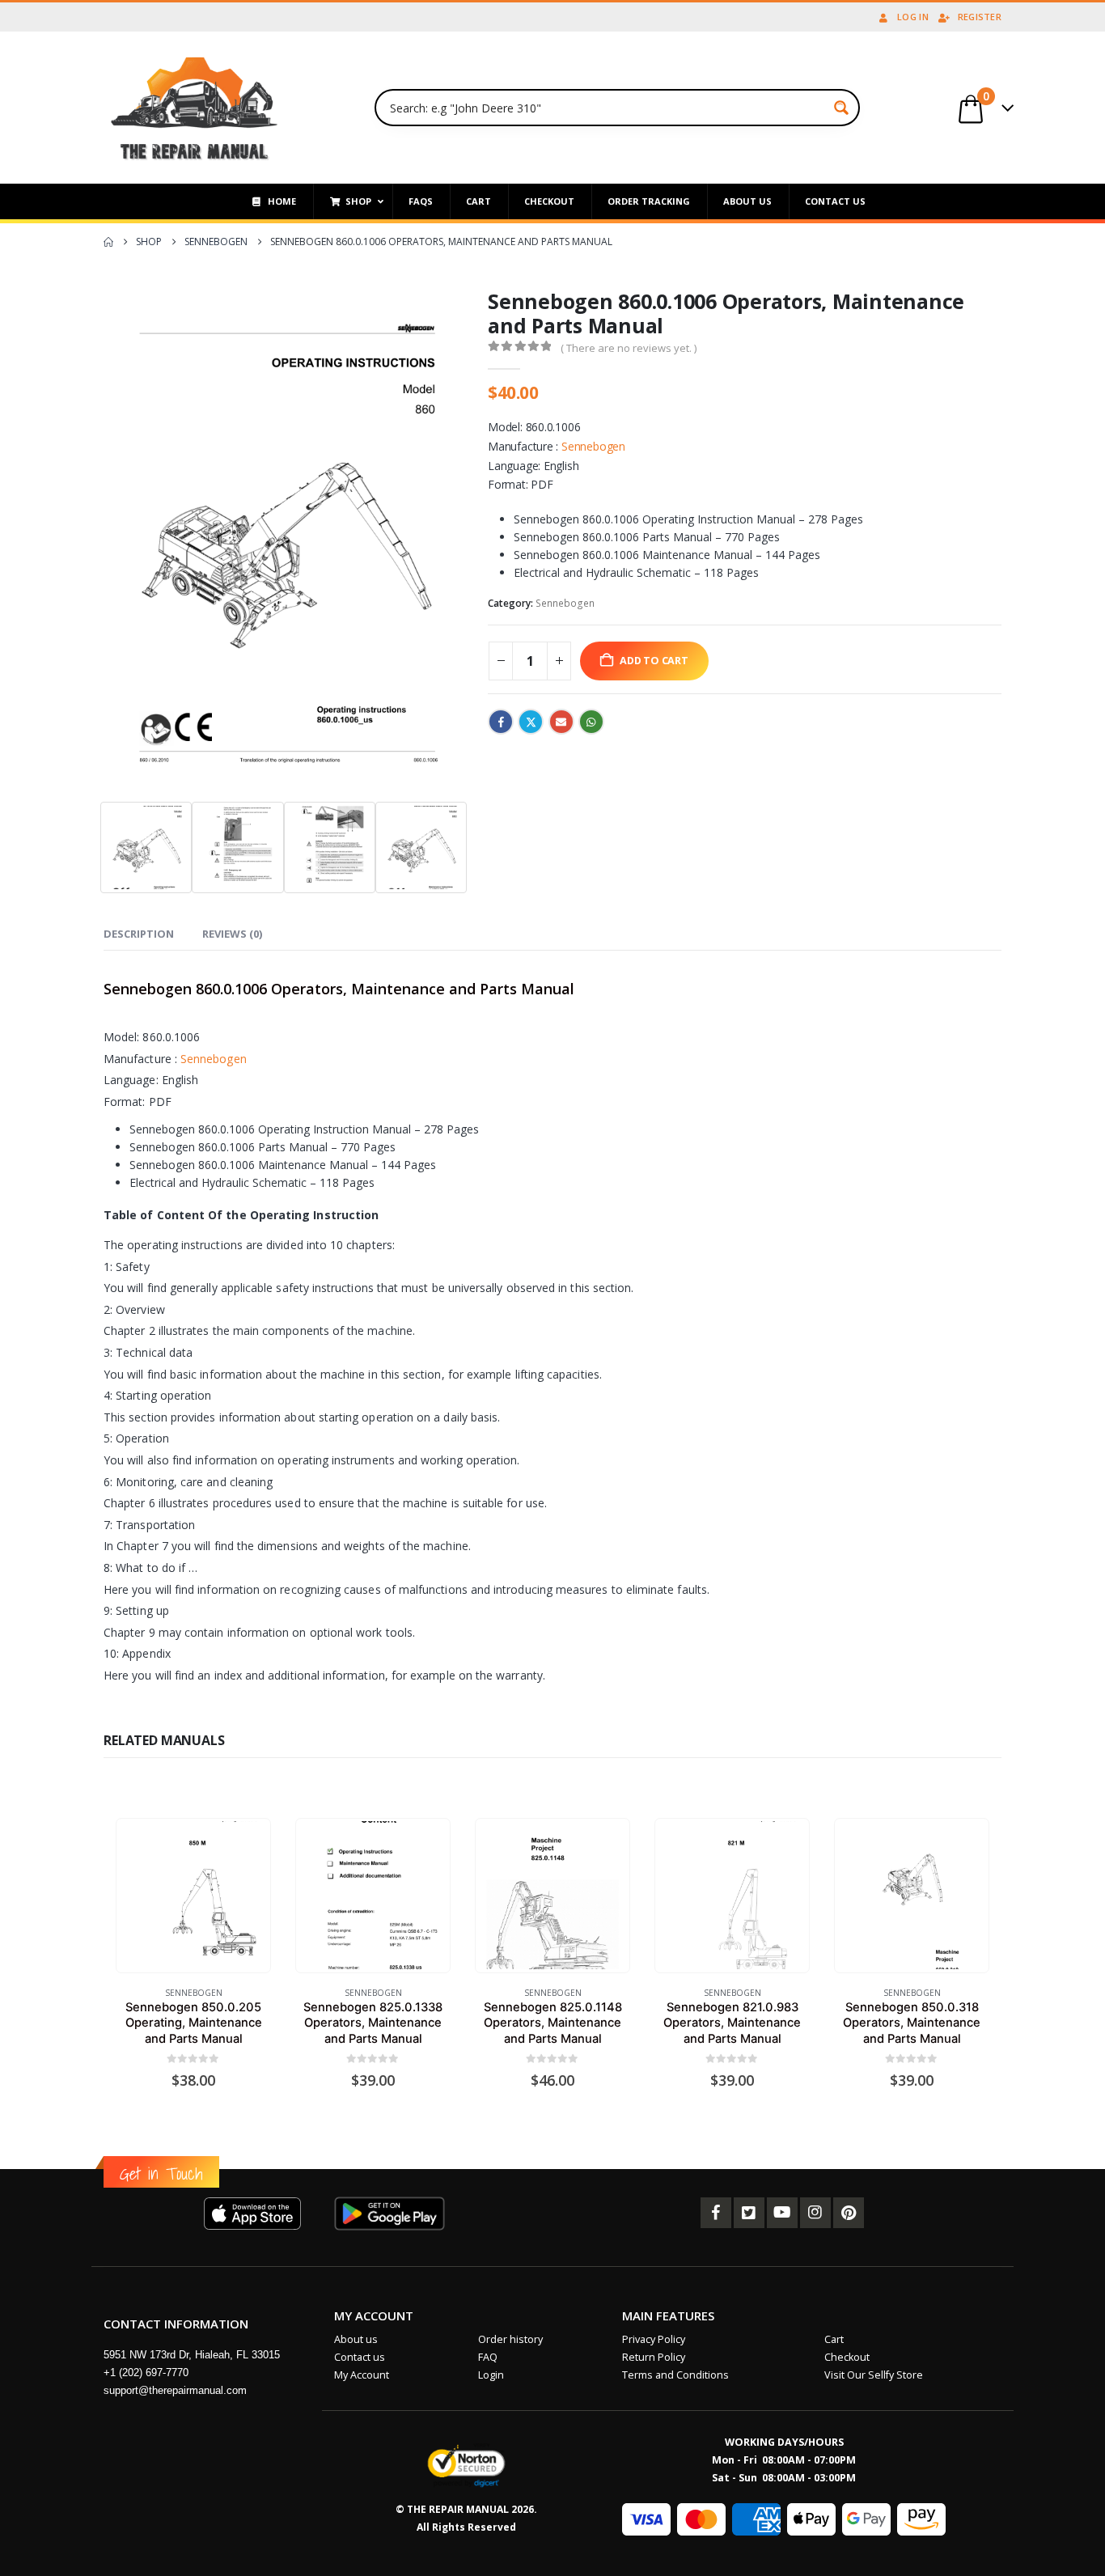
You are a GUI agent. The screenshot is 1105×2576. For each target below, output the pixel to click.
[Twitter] (749, 2213)
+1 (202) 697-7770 (146, 2373)
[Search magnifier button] (841, 108)
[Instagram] (815, 2213)
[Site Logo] (195, 108)
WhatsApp (591, 722)
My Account (362, 2375)
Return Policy (654, 2357)
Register (980, 17)
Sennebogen (593, 446)
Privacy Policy (654, 2339)
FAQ (488, 2357)
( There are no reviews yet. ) (629, 348)
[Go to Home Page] (108, 242)
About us (356, 2339)
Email (561, 722)
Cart (834, 2339)
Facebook (501, 722)
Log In (913, 17)
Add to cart (654, 661)
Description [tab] (139, 934)
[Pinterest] (849, 2213)
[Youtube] (782, 2213)
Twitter (531, 722)
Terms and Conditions (675, 2375)
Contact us (360, 2357)
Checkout (847, 2357)
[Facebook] (716, 2213)
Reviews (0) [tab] (232, 934)
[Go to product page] (193, 1895)
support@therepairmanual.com (175, 2390)
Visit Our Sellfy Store (874, 2375)
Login (491, 2375)
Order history (510, 2339)
